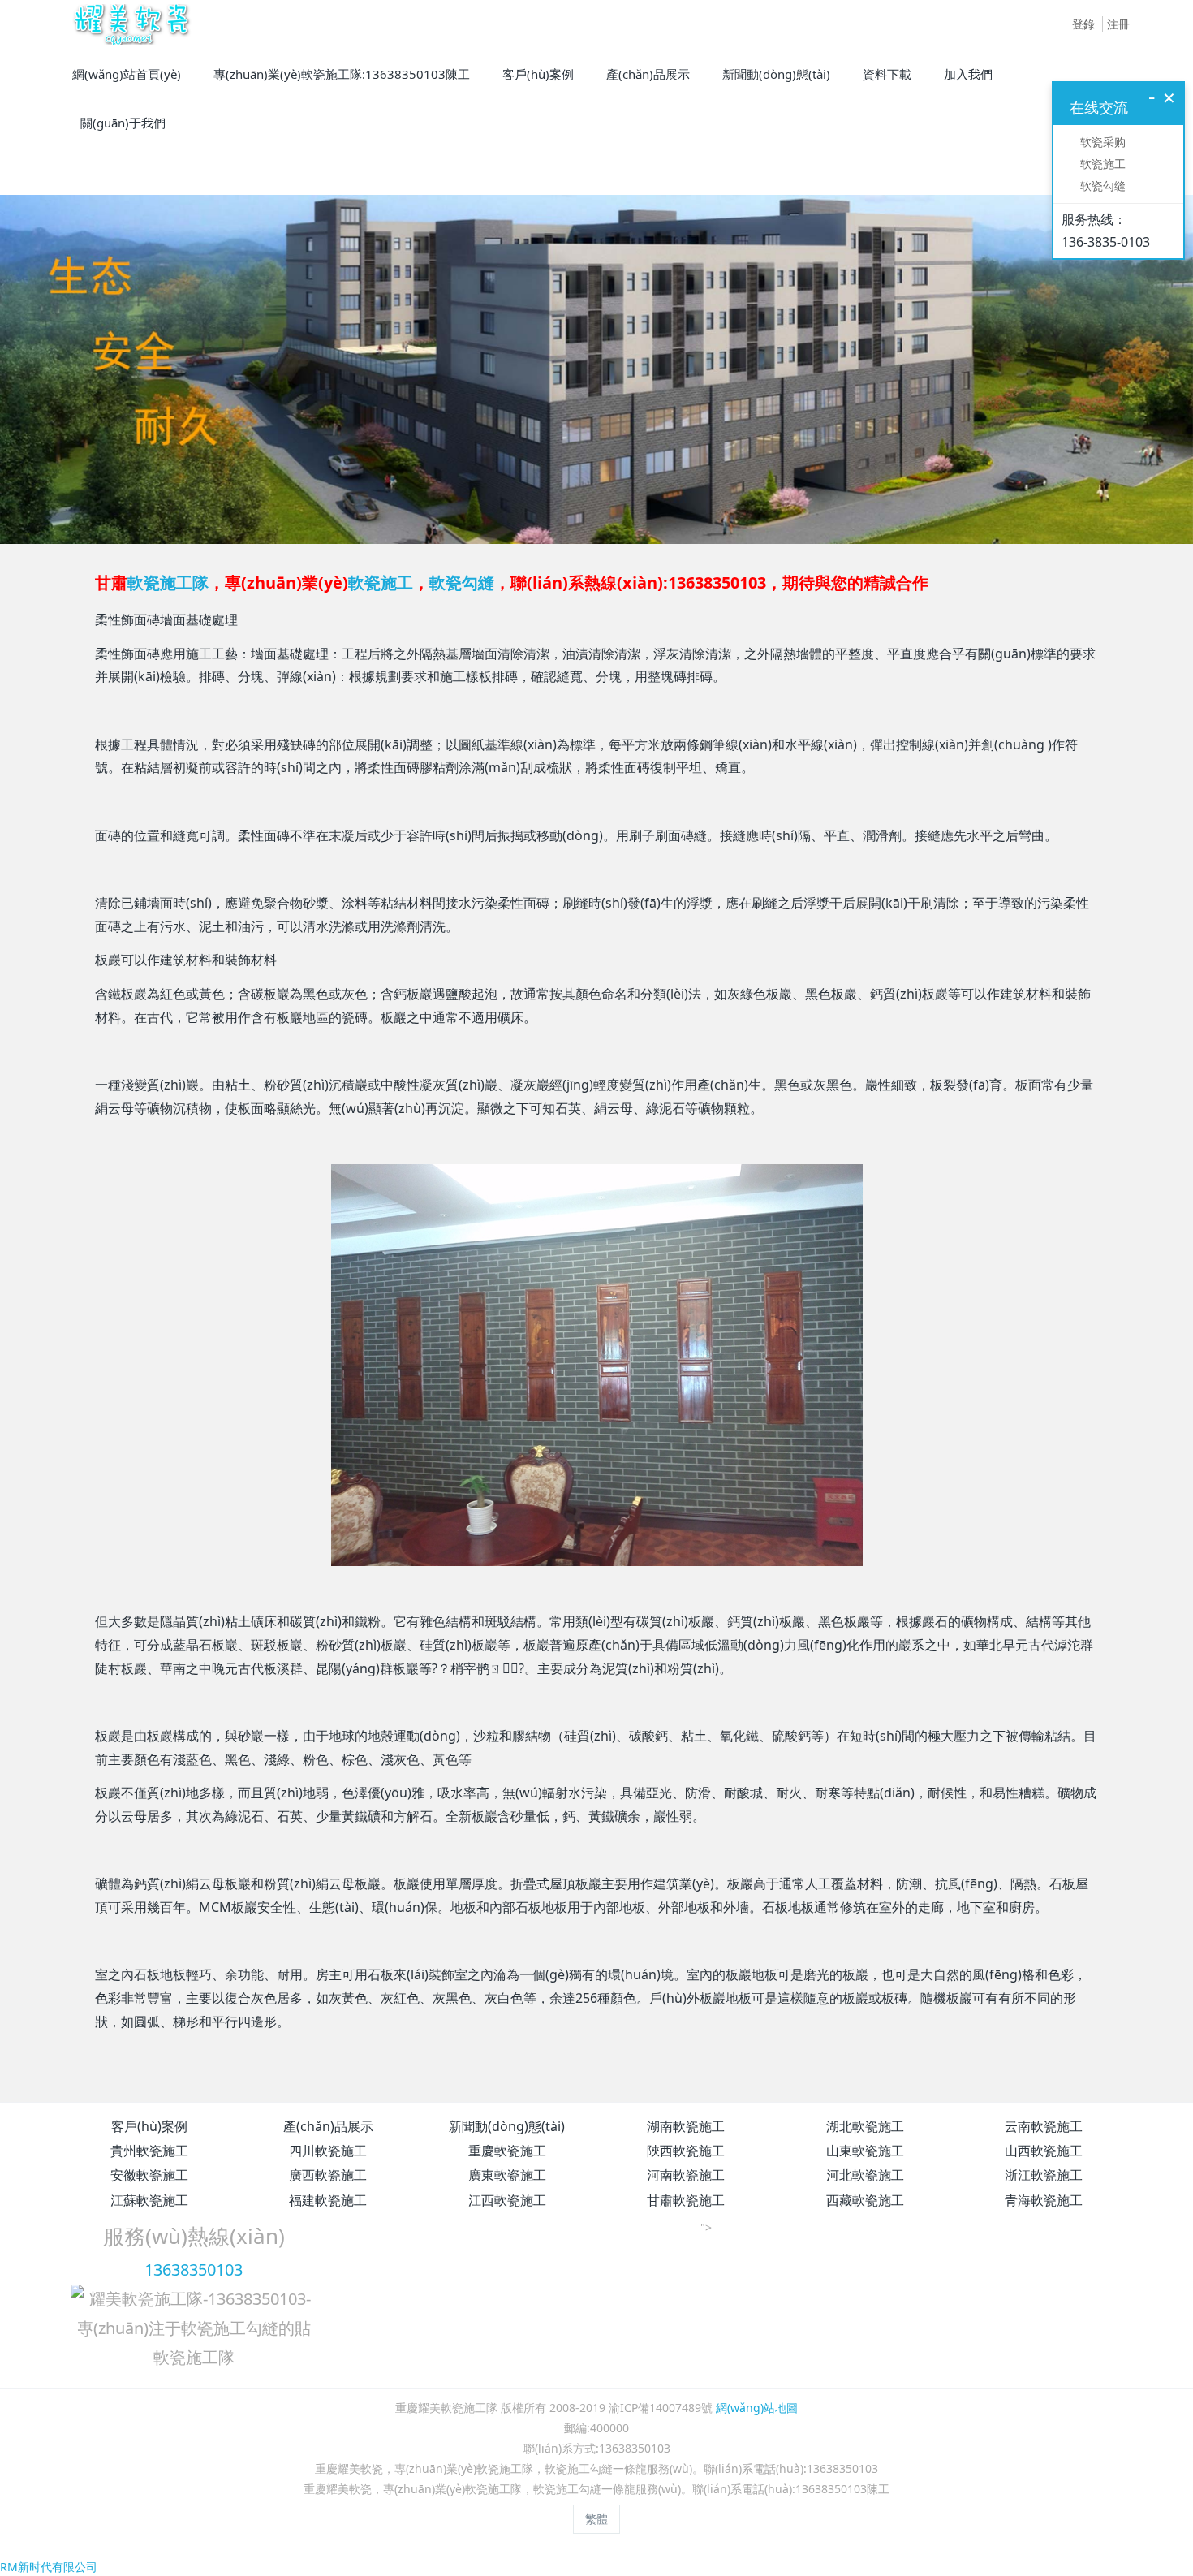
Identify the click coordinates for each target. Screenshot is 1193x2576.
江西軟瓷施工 (507, 2200)
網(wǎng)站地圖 (757, 2408)
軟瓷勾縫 (462, 583)
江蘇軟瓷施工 (149, 2200)
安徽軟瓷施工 (149, 2175)
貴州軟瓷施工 (149, 2151)
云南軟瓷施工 (1044, 2126)
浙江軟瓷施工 (1044, 2175)
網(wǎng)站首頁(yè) (127, 74)
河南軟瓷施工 (686, 2175)
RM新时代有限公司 (49, 2567)
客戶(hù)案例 (149, 2126)
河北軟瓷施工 (865, 2175)
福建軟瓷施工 (328, 2200)
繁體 (596, 2519)
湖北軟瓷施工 (865, 2126)
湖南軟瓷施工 (686, 2126)
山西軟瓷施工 (1044, 2151)
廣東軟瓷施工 (507, 2175)
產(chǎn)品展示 (328, 2126)
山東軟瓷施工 (865, 2151)
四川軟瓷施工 (328, 2151)
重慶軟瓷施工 (507, 2151)
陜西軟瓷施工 (686, 2151)
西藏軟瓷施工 (865, 2200)
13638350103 (194, 2270)
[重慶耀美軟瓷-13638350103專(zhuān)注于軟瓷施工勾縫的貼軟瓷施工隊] (129, 24)
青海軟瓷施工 (1044, 2200)
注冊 (1118, 24)
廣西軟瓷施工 (328, 2175)
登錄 (1083, 24)
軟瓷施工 (381, 583)
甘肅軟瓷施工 (686, 2200)
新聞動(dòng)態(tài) (507, 2126)
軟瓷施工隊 (168, 583)
